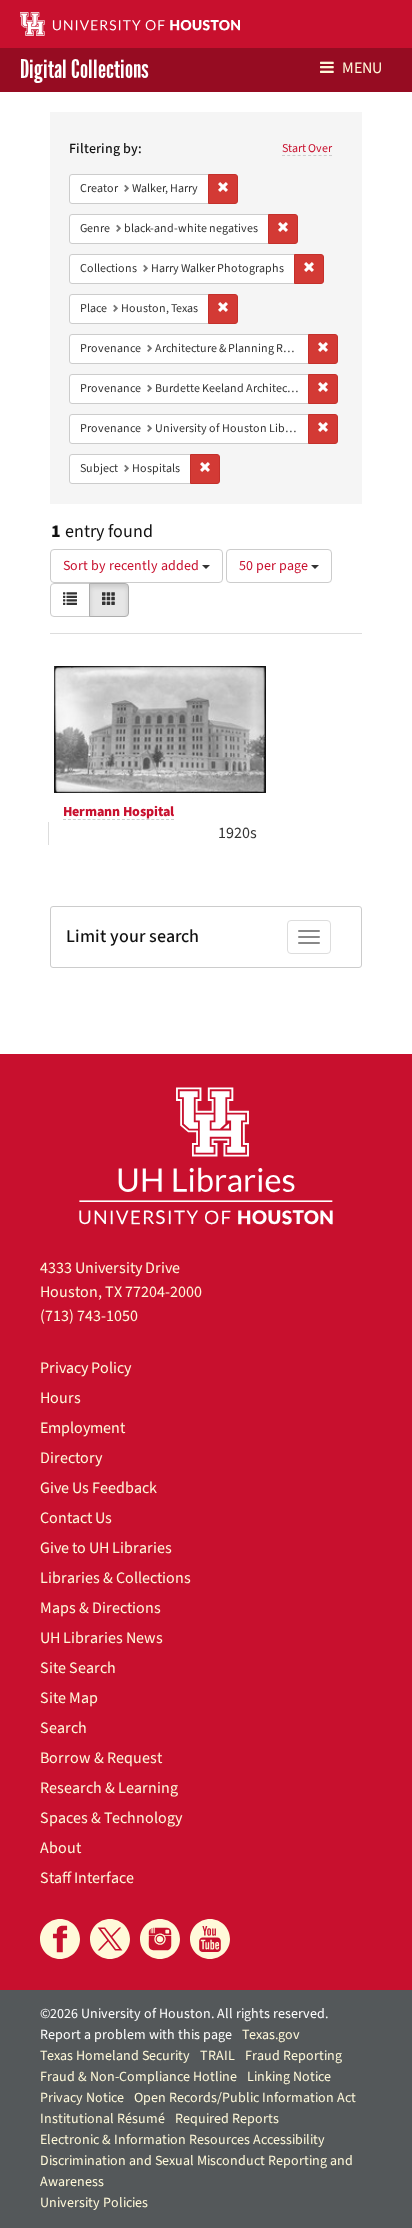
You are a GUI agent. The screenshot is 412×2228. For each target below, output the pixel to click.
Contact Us (76, 1518)
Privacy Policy (85, 1368)
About (60, 1848)
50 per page (275, 566)
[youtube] (210, 1939)
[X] (110, 1939)
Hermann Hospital (118, 812)
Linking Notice (289, 2077)
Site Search (78, 1668)
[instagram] (160, 1939)
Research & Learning (109, 1788)
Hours (60, 1398)
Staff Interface (87, 1878)
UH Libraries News (101, 1638)
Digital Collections (84, 70)
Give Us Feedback (98, 1488)
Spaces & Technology (111, 1818)
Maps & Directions (100, 1608)
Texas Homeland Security (115, 2056)
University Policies (94, 2203)
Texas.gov (271, 2035)
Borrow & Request (101, 1758)
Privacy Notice (82, 2098)
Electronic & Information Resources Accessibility (182, 2140)
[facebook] (60, 1939)
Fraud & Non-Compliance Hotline (138, 2077)
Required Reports (227, 2119)
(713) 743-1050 (89, 1316)
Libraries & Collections (115, 1578)
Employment (82, 1428)
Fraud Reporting (293, 2056)
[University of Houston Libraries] (206, 1155)
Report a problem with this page (136, 2035)
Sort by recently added (132, 566)
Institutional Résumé (102, 2119)
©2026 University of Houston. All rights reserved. (184, 2014)
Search (63, 1728)
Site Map (69, 1698)
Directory (71, 1458)
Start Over (307, 148)
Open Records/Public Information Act (245, 2098)
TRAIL (217, 2056)
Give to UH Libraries (106, 1548)
